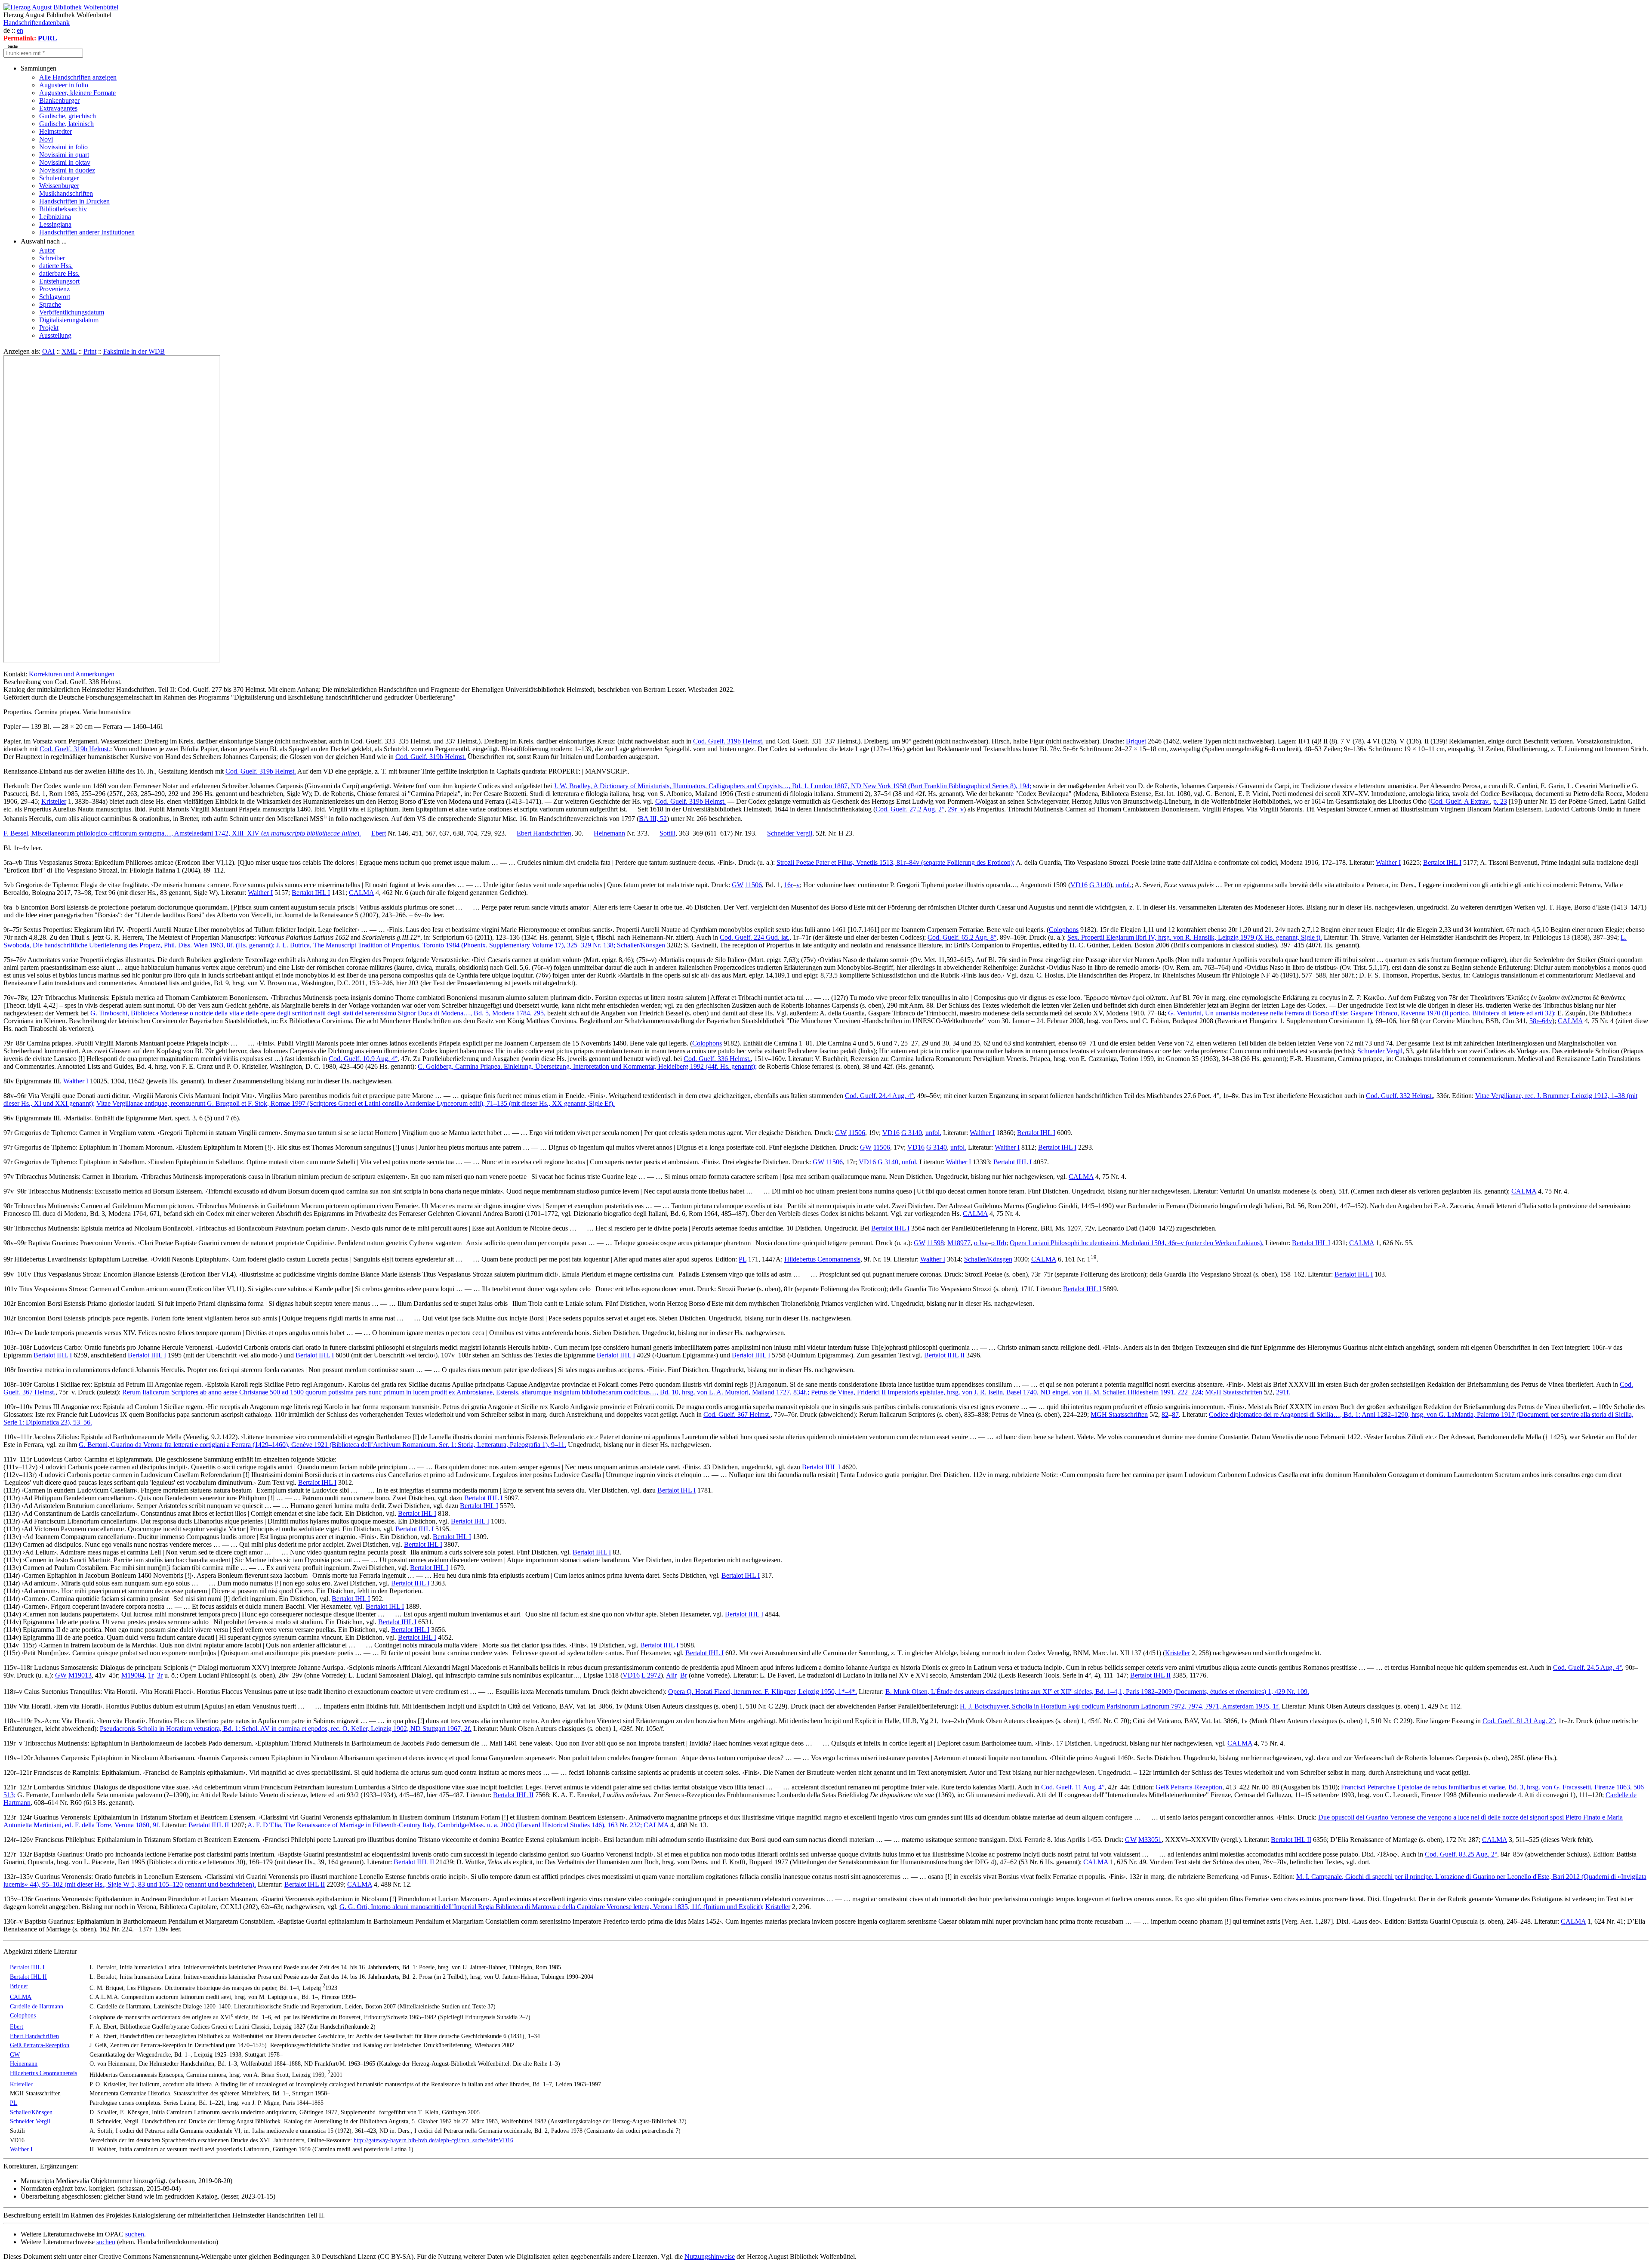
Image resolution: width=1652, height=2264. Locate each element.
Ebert (379, 833)
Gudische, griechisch (68, 116)
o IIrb (999, 1243)
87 (1175, 1414)
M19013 (80, 1675)
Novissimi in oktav (65, 162)
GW (738, 885)
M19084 (133, 1675)
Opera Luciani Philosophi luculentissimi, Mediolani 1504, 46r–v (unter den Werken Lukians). (1137, 1243)
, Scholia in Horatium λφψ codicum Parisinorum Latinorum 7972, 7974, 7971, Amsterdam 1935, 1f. (1120, 1706)
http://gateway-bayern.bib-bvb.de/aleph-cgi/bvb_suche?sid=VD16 (433, 2140)
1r (151, 1675)
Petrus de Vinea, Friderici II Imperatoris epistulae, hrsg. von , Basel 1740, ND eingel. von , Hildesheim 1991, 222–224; (1007, 1392)
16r (788, 885)
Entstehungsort (59, 281)
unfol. (1123, 885)
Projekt (49, 328)
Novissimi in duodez (67, 170)
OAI (48, 351)
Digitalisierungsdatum (69, 320)
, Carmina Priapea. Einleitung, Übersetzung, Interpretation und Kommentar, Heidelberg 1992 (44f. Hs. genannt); (587, 1066)
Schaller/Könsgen (641, 945)
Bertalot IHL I (1442, 862)
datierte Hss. (56, 266)
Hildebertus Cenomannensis (822, 1260)
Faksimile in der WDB (134, 351)
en (20, 30)
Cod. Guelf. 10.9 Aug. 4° (363, 1059)
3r (160, 1675)
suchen (135, 2234)
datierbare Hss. (59, 273)
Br (684, 1675)
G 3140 (1100, 885)
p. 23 (1500, 801)
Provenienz (54, 289)
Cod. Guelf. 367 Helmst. (737, 1414)
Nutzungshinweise (710, 2256)
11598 (935, 1243)
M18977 (959, 1243)
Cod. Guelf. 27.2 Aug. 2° (910, 809)
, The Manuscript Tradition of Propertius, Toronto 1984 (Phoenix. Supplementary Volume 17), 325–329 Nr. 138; (446, 945)
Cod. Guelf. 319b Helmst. (728, 741)
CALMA (361, 893)
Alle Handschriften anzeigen (78, 77)
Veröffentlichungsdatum (72, 312)
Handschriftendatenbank (37, 23)
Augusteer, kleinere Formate (77, 93)
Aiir (671, 1675)
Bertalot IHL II (944, 1355)
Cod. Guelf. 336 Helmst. (717, 1059)
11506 (754, 885)
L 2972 (651, 1675)
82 (1165, 1414)
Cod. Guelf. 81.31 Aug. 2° (1519, 1721)
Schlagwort (55, 297)
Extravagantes (58, 108)
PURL (48, 38)
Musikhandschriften (66, 193)
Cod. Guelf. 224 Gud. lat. (755, 937)
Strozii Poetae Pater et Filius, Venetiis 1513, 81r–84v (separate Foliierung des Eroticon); (895, 862)
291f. (1283, 1392)
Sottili (667, 833)
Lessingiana (55, 224)
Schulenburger (59, 178)
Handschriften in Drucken (74, 201)
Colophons (1064, 930)
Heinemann (609, 833)
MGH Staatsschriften (1234, 1392)
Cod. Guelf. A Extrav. (1460, 801)
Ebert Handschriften (544, 833)
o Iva (981, 1243)
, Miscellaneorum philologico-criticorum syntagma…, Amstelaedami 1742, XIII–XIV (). (182, 833)
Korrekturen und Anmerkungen (72, 674)
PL (743, 1260)
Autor (47, 250)
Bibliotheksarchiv (63, 209)
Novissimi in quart (64, 155)
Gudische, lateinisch (66, 124)
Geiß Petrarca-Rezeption (1189, 1787)
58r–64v (1541, 1021)
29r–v (956, 809)
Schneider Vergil (790, 833)
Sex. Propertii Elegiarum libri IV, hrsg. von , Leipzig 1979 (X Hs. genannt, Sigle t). (1195, 937)
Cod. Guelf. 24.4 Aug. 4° (879, 1096)
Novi (46, 139)
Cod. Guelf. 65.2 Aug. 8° (962, 937)
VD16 (1079, 885)
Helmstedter (55, 131)
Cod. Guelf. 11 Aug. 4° (1073, 1787)
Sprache (50, 304)
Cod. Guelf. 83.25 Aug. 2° (1461, 1854)
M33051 (1150, 1840)
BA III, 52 (653, 819)
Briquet (1136, 741)
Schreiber (52, 258)
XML (69, 351)
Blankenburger (59, 100)
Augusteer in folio (64, 85)
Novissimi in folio (63, 147)
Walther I (1388, 862)
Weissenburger (59, 186)
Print (90, 351)
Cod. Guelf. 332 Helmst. (1399, 1096)
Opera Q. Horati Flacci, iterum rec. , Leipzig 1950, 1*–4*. (763, 1692)
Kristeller (54, 801)
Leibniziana (55, 217)
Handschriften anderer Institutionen (87, 232)
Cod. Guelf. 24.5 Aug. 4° (1587, 1667)
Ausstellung (55, 335)
